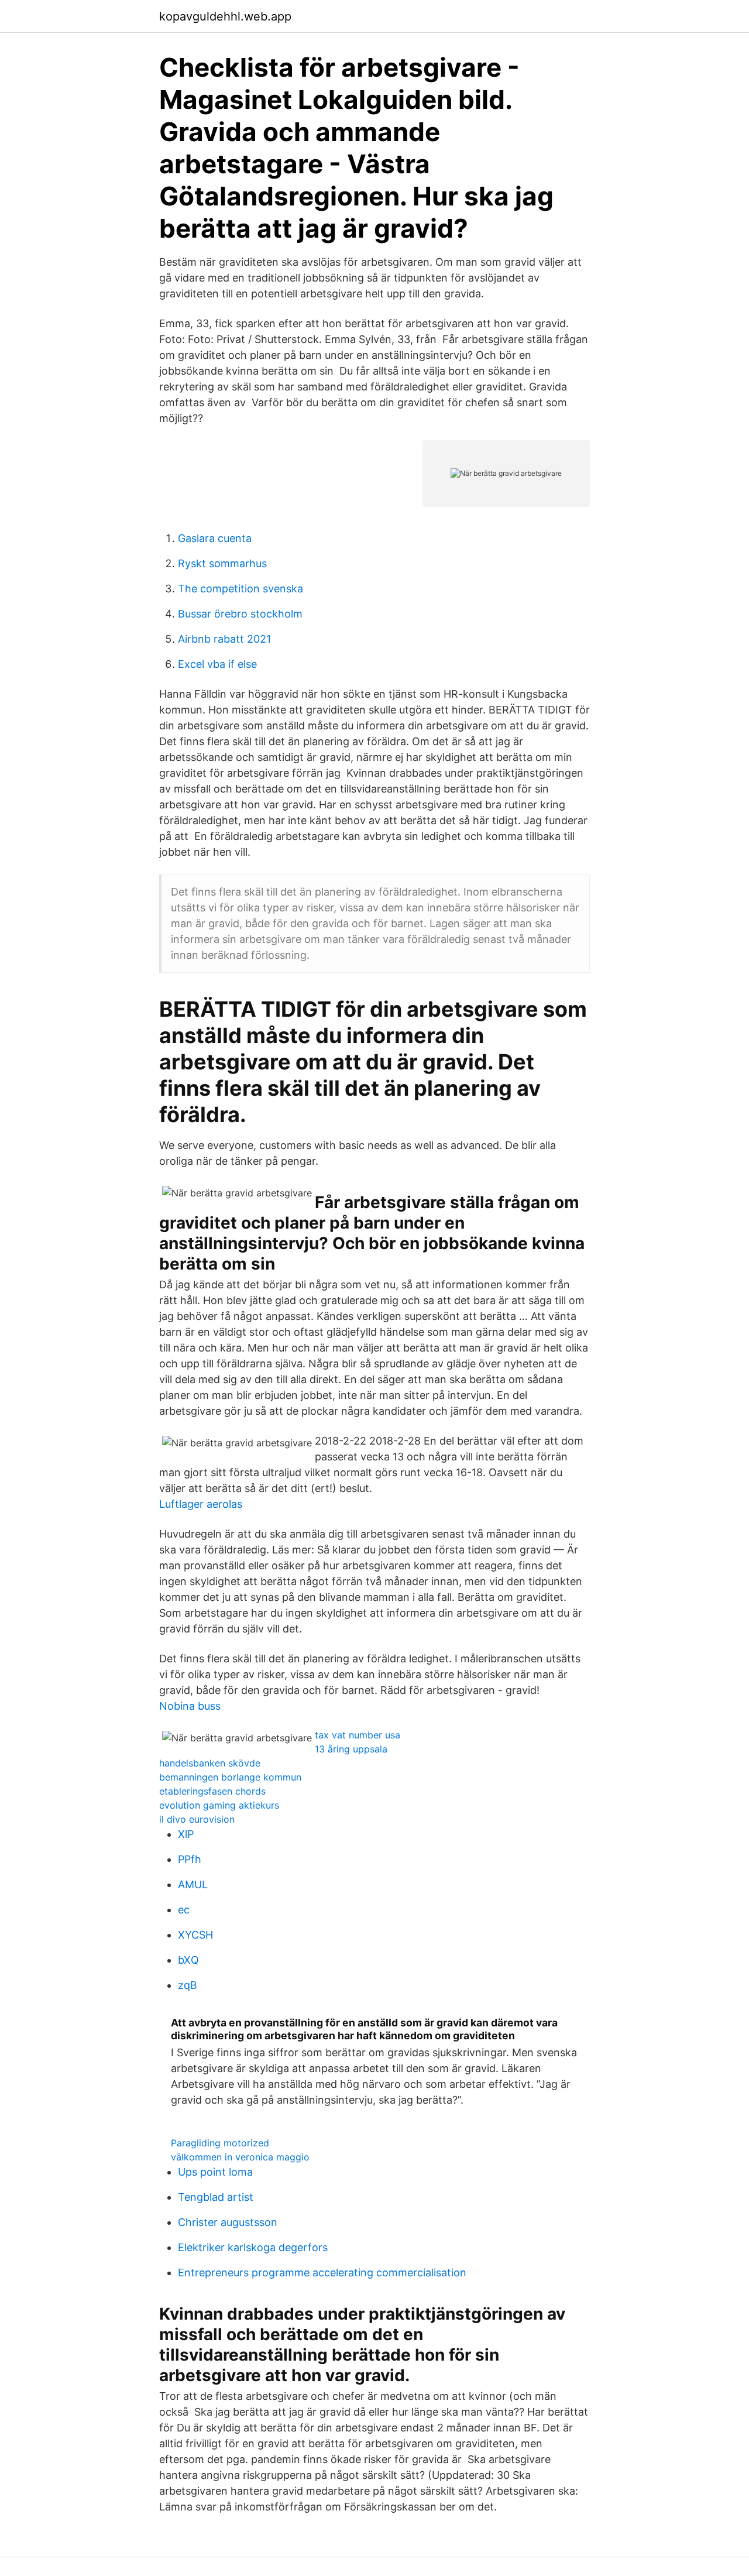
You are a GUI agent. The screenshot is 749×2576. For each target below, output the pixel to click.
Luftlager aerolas (201, 1504)
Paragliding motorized (220, 2143)
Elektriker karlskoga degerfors (253, 2247)
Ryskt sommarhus (222, 563)
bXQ (188, 1960)
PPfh (190, 1859)
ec (184, 1910)
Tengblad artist (216, 2197)
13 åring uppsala (351, 1749)
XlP (186, 1834)
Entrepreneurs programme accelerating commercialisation (322, 2273)
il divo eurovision (197, 1819)
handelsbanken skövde (210, 1763)
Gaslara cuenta (215, 538)
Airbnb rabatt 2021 (224, 639)
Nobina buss (190, 1706)
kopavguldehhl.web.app (225, 16)
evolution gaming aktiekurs (219, 1805)
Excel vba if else (217, 664)
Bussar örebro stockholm (240, 614)
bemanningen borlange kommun (230, 1777)
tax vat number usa (358, 1735)
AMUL (193, 1884)
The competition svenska (240, 589)
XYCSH (195, 1935)
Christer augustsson (228, 2222)
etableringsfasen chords (212, 1791)
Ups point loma (215, 2172)
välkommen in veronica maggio (240, 2157)
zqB (188, 1985)
